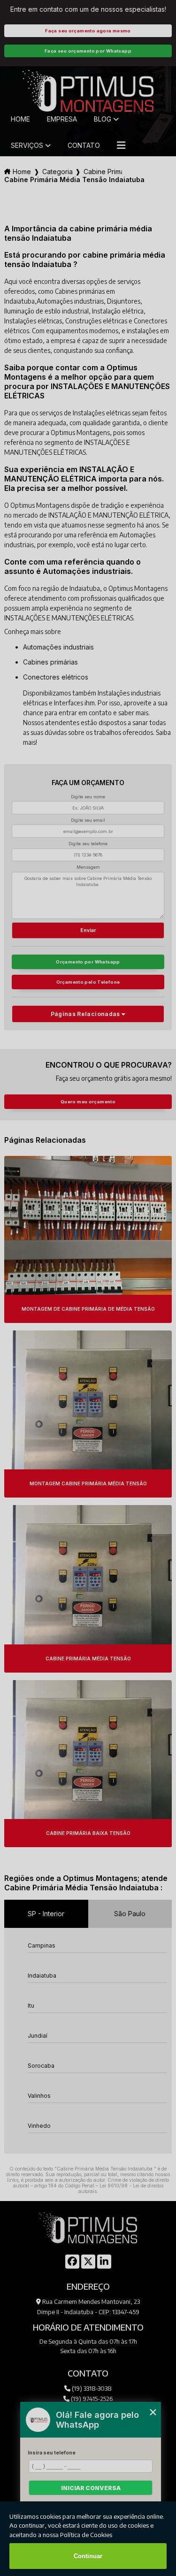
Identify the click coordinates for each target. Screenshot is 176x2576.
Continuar (88, 2556)
